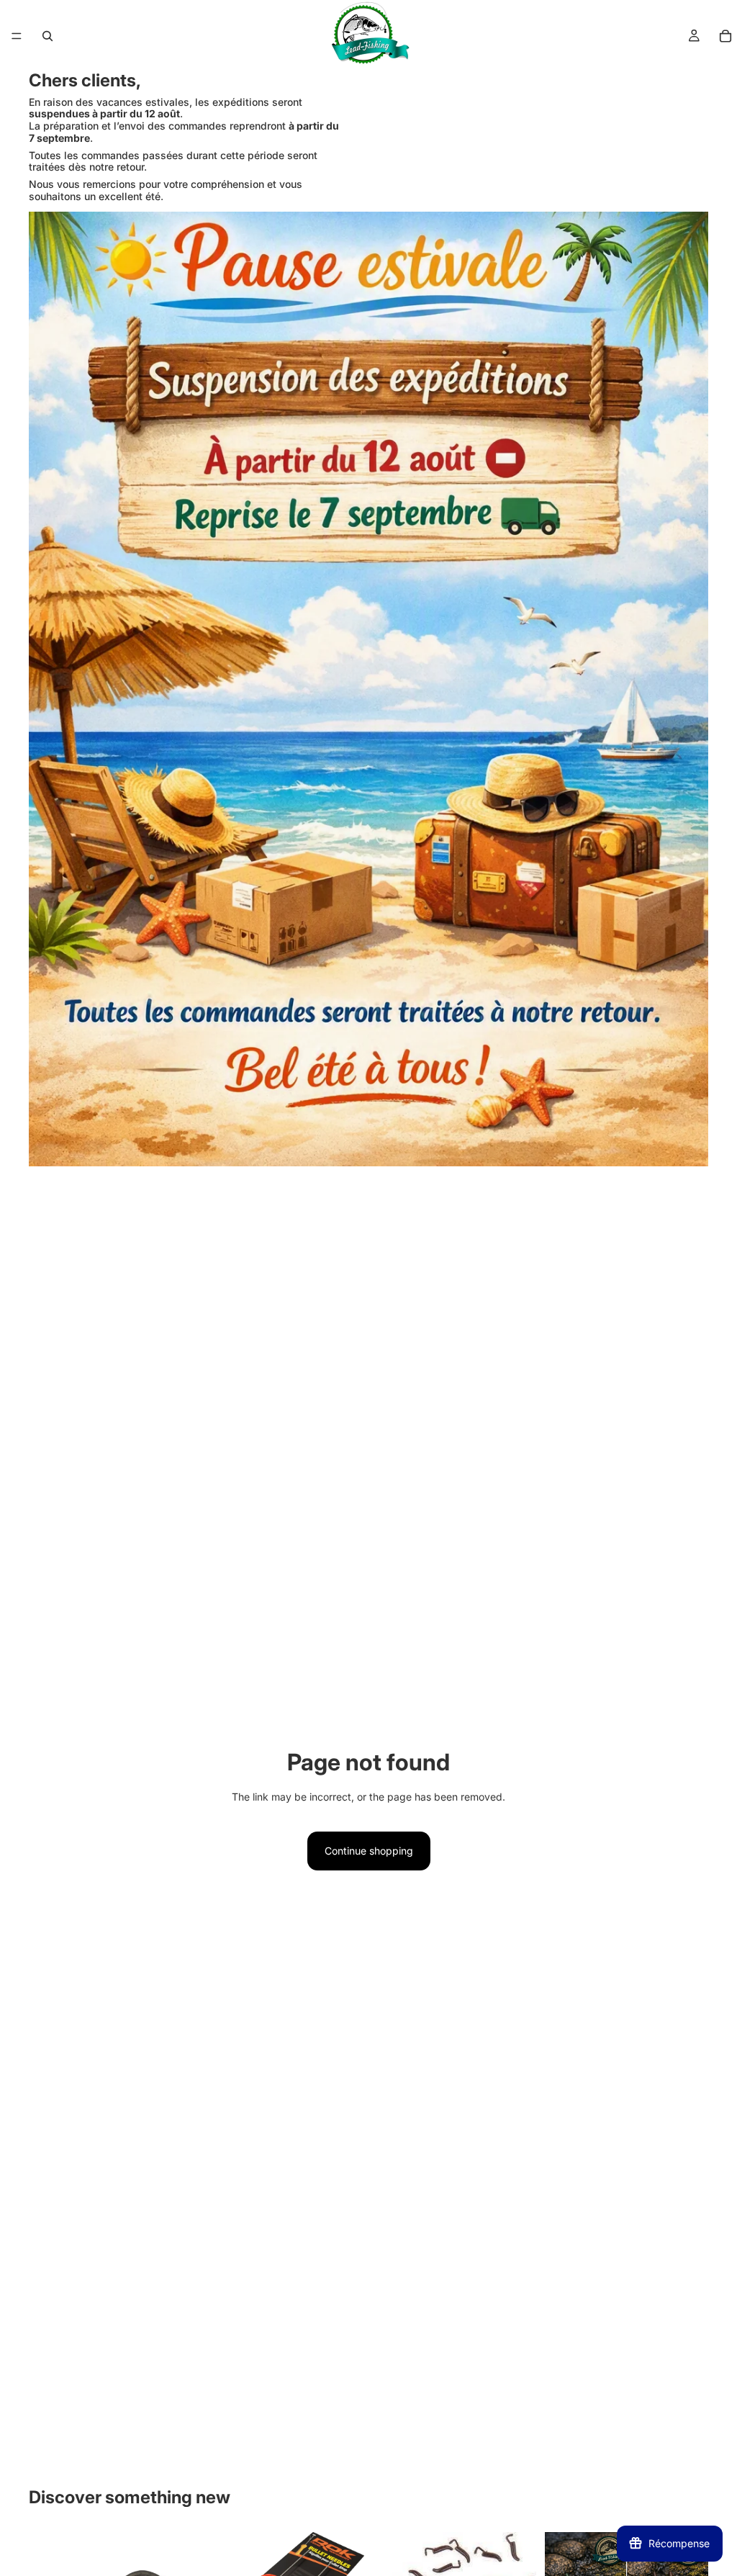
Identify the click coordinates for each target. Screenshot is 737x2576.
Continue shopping (369, 1851)
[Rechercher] (48, 36)
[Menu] (17, 36)
